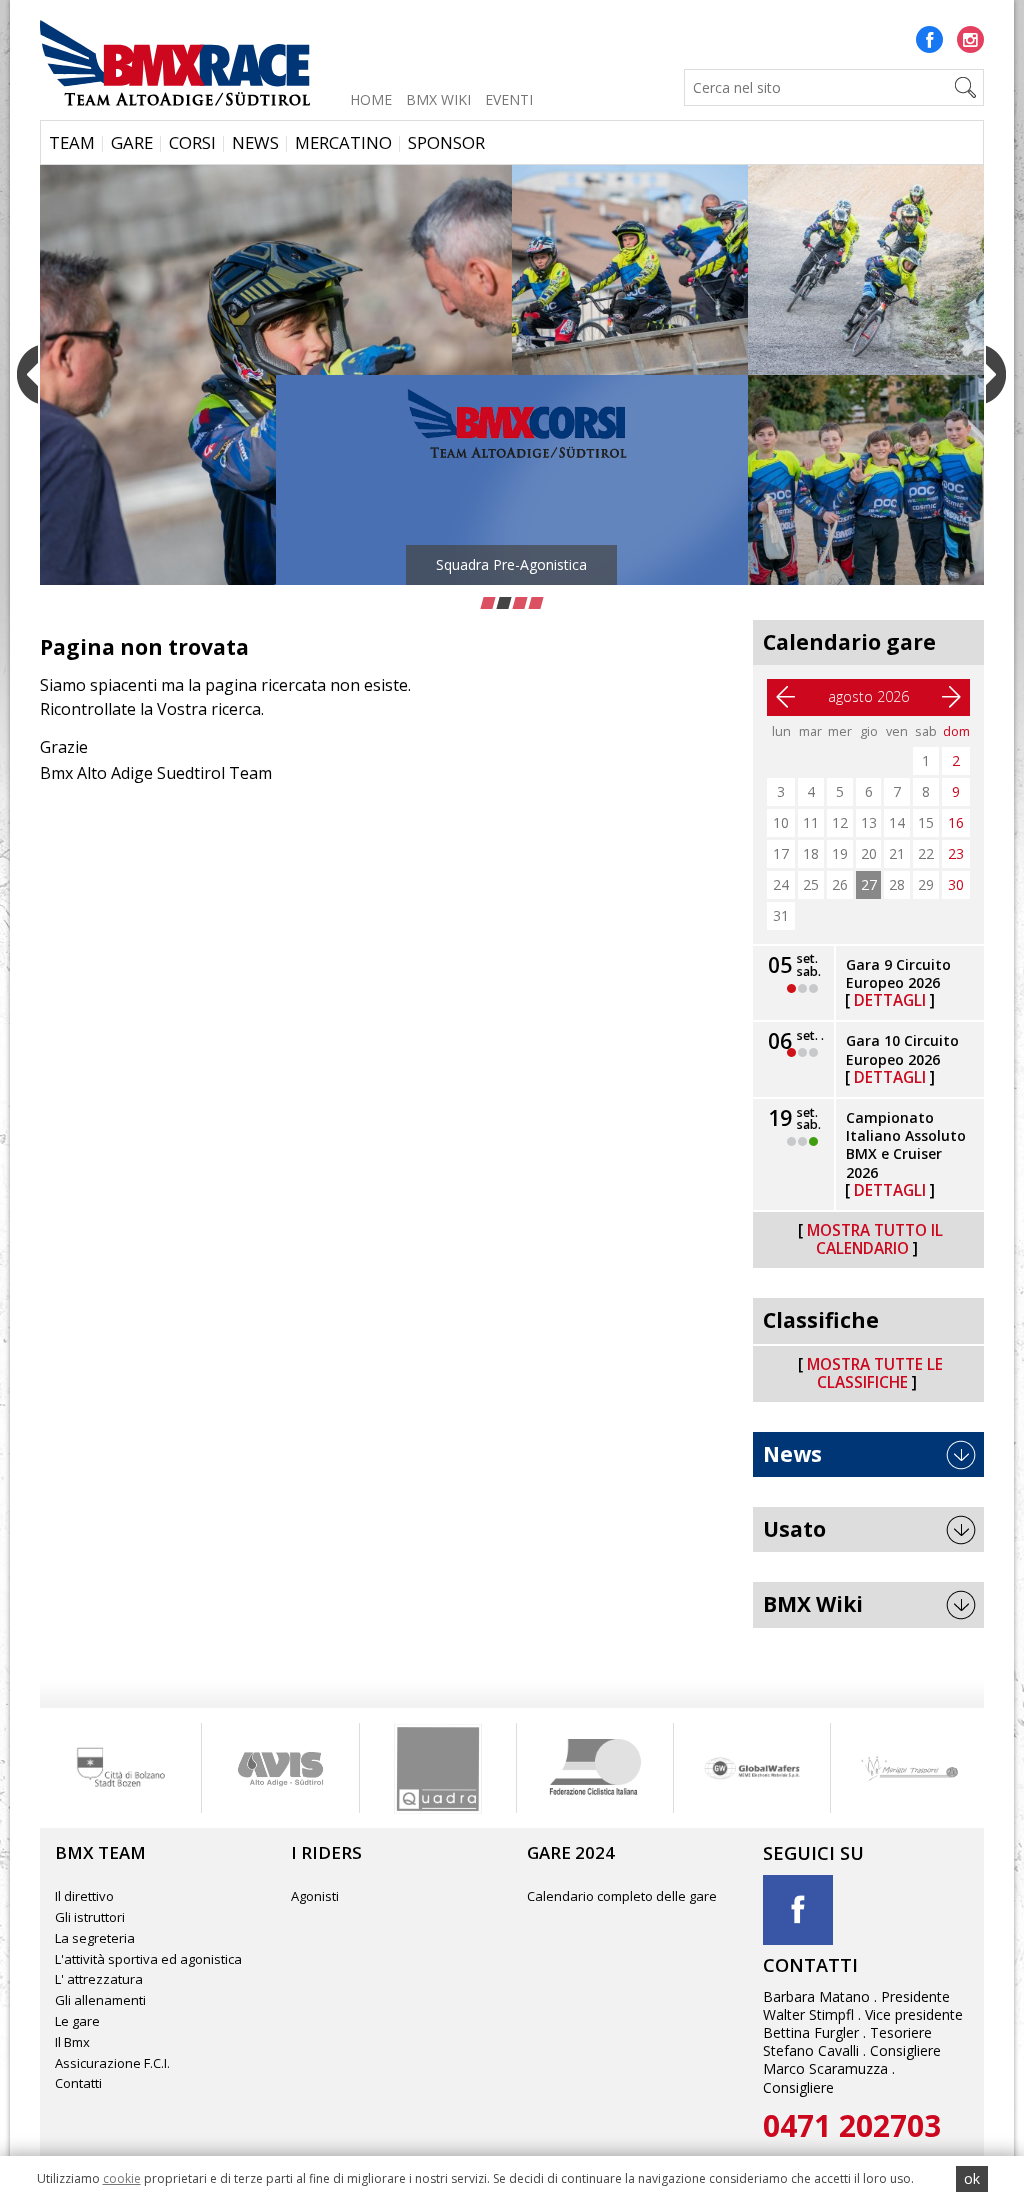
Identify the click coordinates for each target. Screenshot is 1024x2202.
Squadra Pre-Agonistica (453, 564)
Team (72, 142)
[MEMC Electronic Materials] (594, 1768)
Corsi (192, 142)
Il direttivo (84, 1896)
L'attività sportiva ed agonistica (148, 1959)
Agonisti (315, 1896)
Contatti (78, 2083)
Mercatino (343, 142)
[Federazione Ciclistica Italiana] (437, 1768)
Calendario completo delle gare (622, 1896)
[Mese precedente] (785, 697)
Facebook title (798, 1910)
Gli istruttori (90, 1917)
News (255, 142)
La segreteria (95, 1938)
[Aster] (909, 1768)
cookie (122, 2178)
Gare (132, 142)
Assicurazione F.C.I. (112, 2063)
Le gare (77, 2021)
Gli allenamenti (100, 2000)
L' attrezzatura (99, 1979)
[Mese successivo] (952, 697)
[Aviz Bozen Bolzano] (122, 1768)
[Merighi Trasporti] (751, 1768)
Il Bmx (72, 2042)
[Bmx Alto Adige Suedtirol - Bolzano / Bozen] (175, 60)
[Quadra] (280, 1768)
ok (972, 2178)
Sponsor (446, 142)
